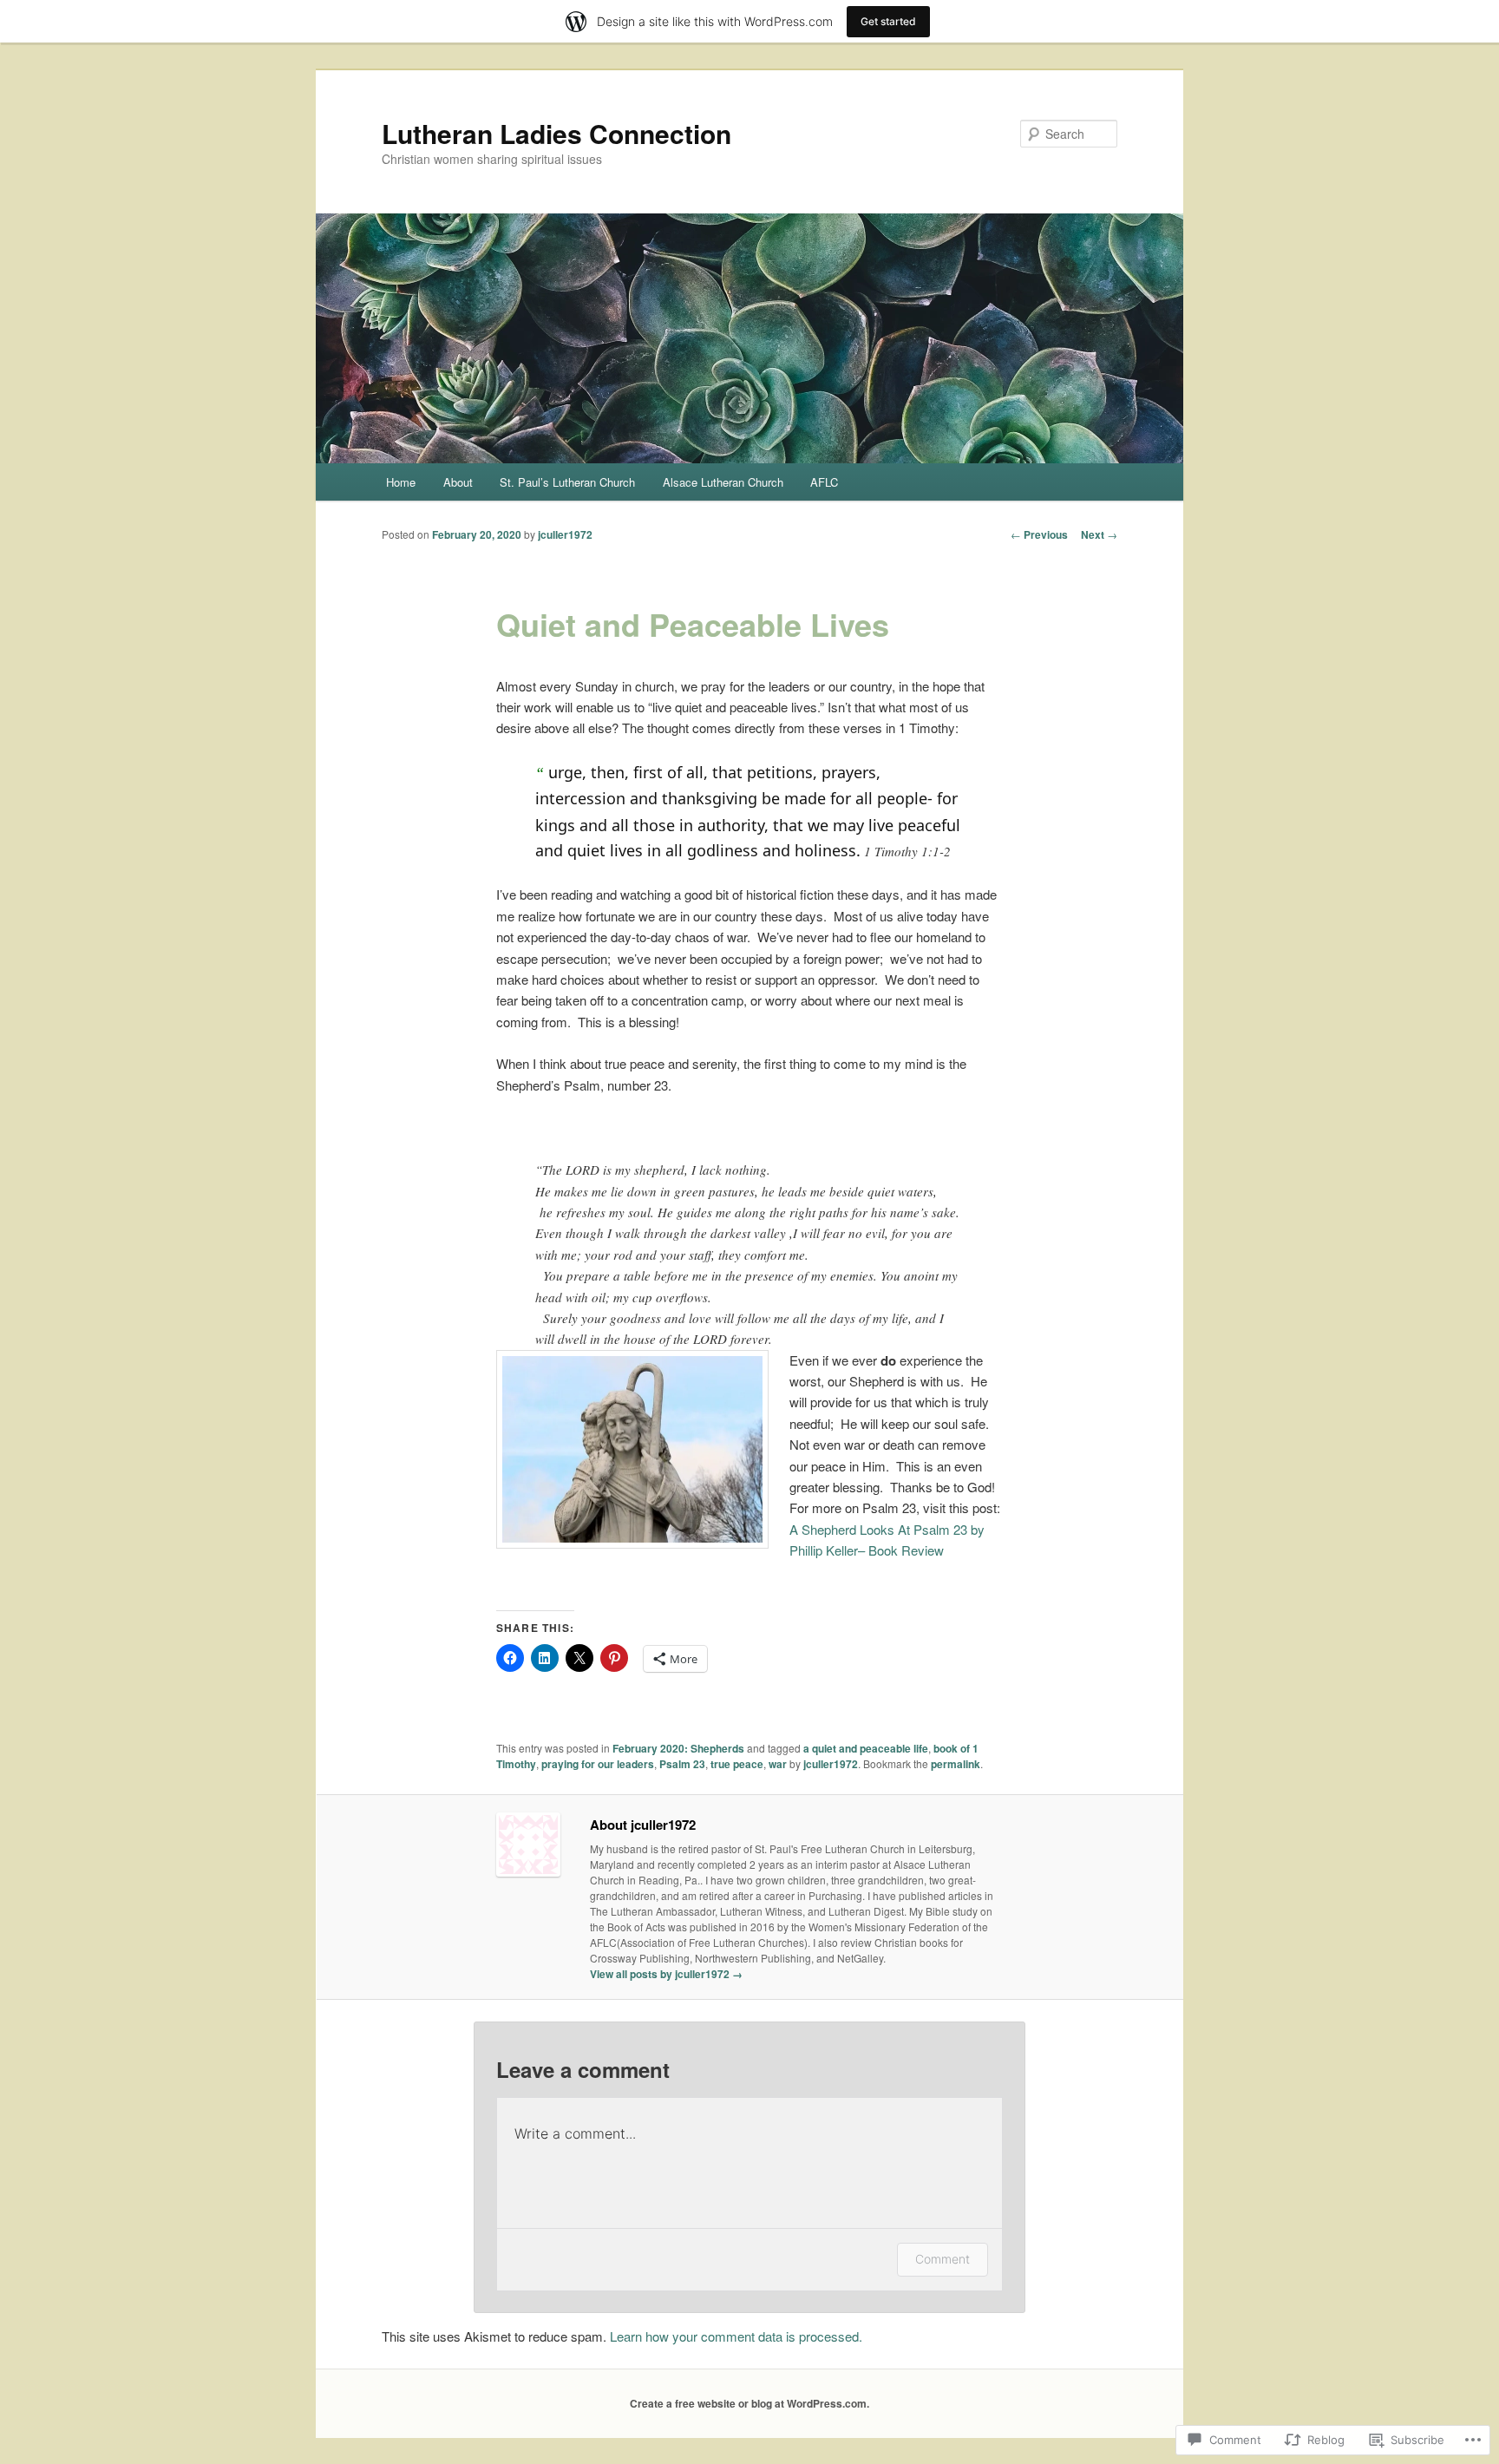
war (778, 1764)
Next (1099, 534)
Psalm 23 (682, 1764)
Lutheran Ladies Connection (556, 133)
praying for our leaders (598, 1764)
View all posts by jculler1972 (666, 1974)
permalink (956, 1764)
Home (401, 482)
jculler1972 (565, 534)
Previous (1039, 534)
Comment (943, 2259)
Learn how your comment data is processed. (736, 2336)
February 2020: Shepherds (678, 1748)
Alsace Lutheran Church (723, 482)
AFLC (824, 482)
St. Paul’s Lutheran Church (567, 482)
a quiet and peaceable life (866, 1748)
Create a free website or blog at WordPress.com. (749, 2403)
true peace (737, 1764)
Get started (888, 21)
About (458, 482)
